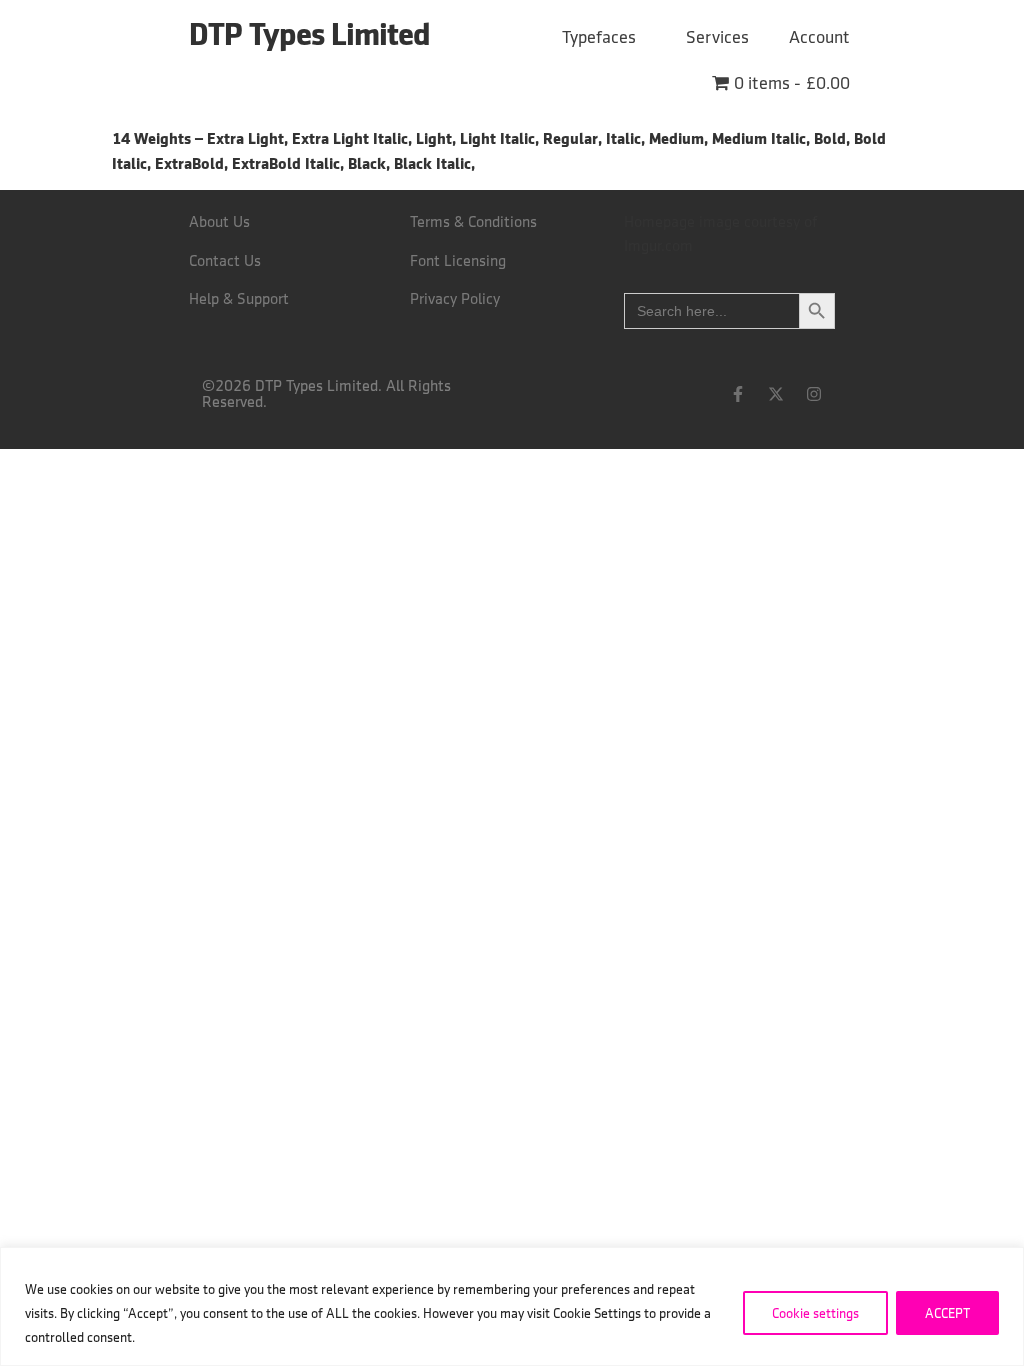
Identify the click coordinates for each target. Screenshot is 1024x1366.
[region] (512, 1306)
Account (819, 37)
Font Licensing (458, 260)
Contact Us (225, 260)
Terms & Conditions (473, 221)
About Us (219, 221)
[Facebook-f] (738, 394)
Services (717, 37)
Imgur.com (658, 245)
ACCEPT (947, 1313)
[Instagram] (814, 394)
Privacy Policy (455, 298)
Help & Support (239, 298)
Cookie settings (815, 1313)
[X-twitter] (776, 394)
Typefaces (599, 37)
